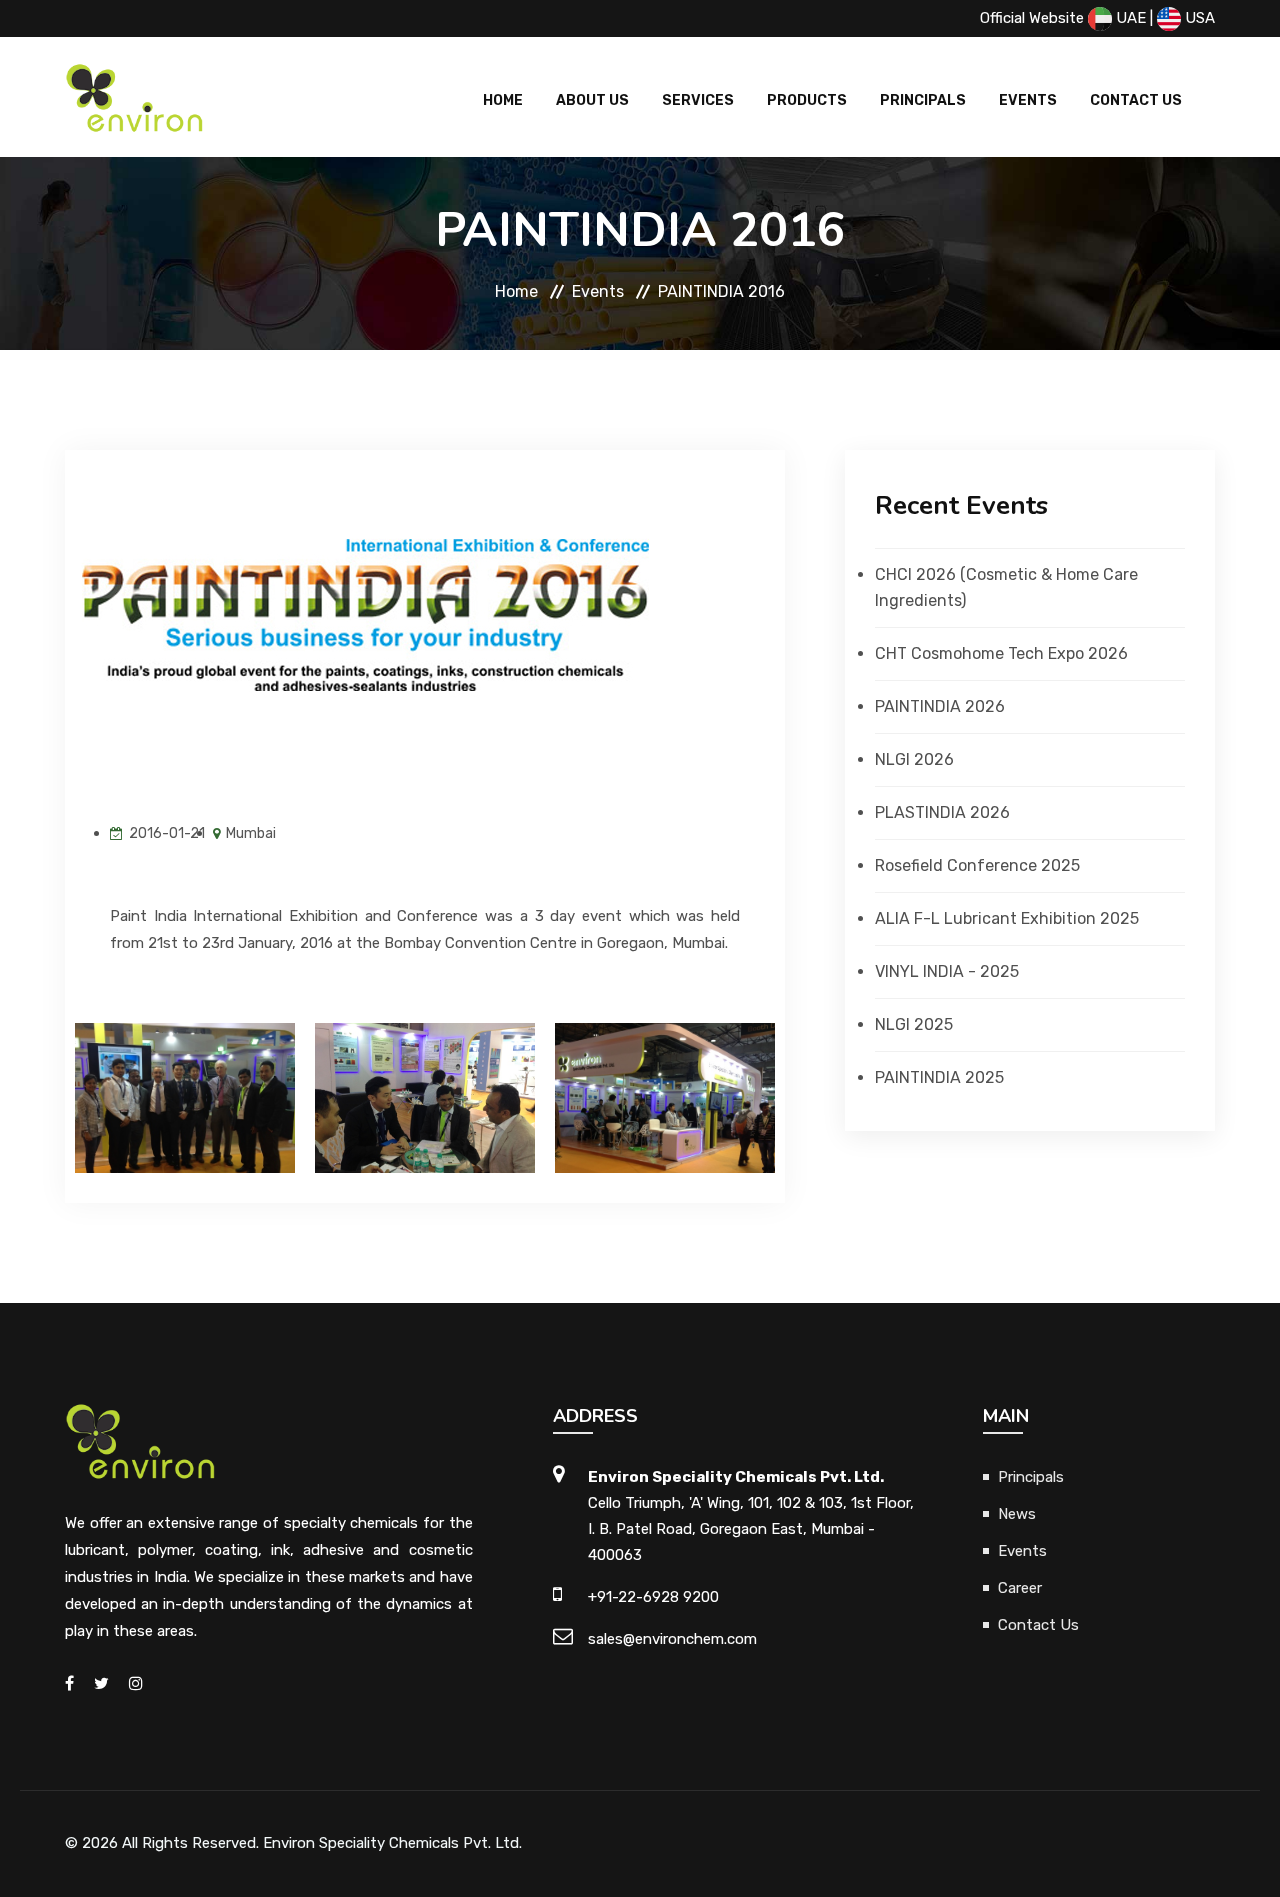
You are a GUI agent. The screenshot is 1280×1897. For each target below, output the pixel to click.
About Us (592, 100)
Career (1020, 1588)
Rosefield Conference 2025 (977, 865)
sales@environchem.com (672, 1639)
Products (807, 100)
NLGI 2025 (914, 1024)
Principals (923, 100)
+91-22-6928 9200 (653, 1597)
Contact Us (1136, 100)
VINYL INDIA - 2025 (947, 971)
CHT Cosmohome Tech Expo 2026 (1001, 653)
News (1017, 1514)
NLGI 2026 (914, 759)
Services (698, 100)
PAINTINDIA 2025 (939, 1077)
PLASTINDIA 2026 (942, 812)
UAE (1129, 18)
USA (1198, 18)
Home (503, 100)
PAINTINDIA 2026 (940, 706)
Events (1028, 100)
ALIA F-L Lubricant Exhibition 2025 (1007, 918)
